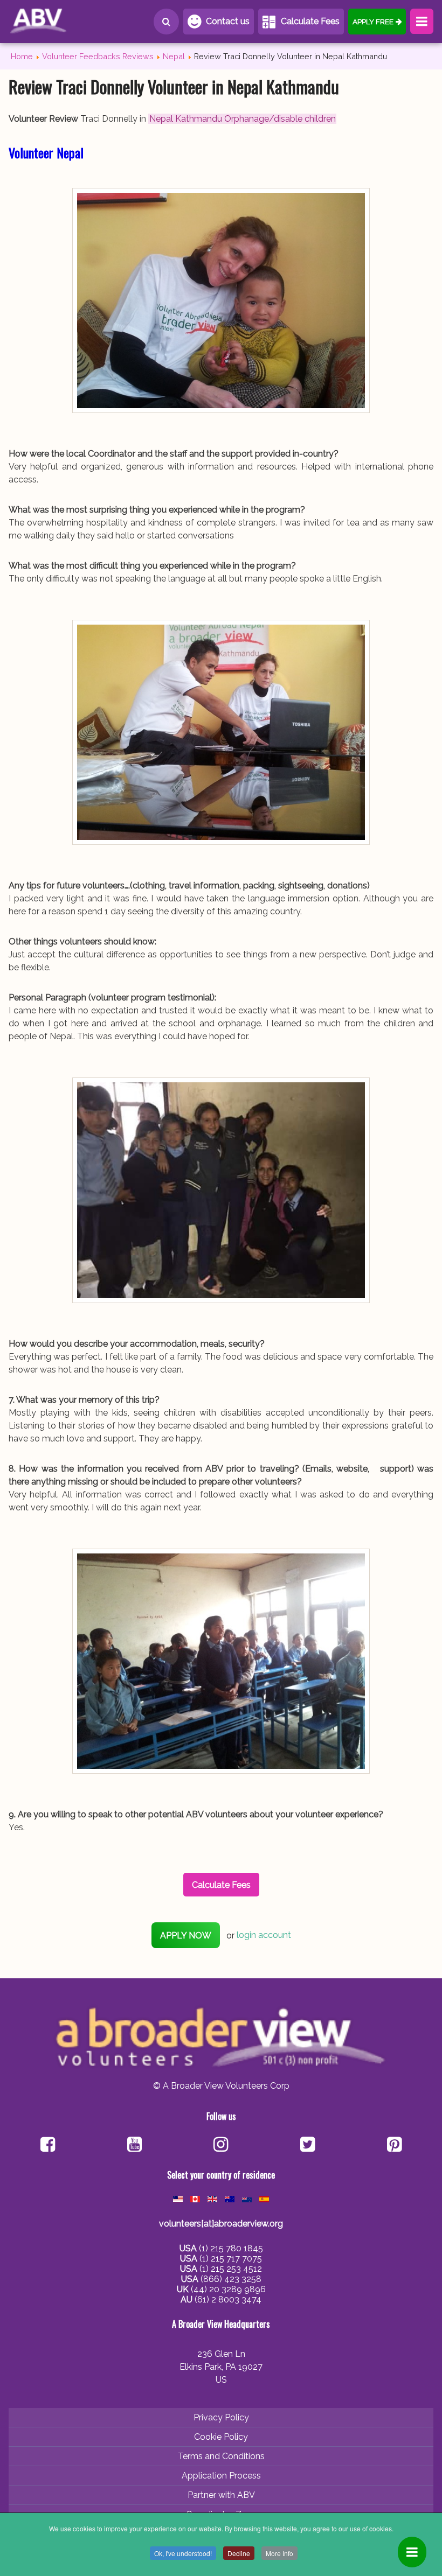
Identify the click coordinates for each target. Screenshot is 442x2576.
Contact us (228, 21)
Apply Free (373, 22)
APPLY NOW (186, 1935)
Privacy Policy (221, 2417)
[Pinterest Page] (394, 2145)
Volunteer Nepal (46, 152)
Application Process (221, 2476)
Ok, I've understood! (183, 2553)
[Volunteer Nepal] (221, 300)
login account (264, 1935)
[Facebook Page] (48, 2145)
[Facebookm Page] (308, 2145)
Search (166, 22)
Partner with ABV (221, 2495)
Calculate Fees (310, 21)
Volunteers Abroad (57, 22)
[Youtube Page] (134, 2145)
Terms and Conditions (221, 2456)
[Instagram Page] (221, 2145)
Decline (239, 2553)
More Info (279, 2553)
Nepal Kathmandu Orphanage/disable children (243, 119)
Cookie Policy (221, 2437)
